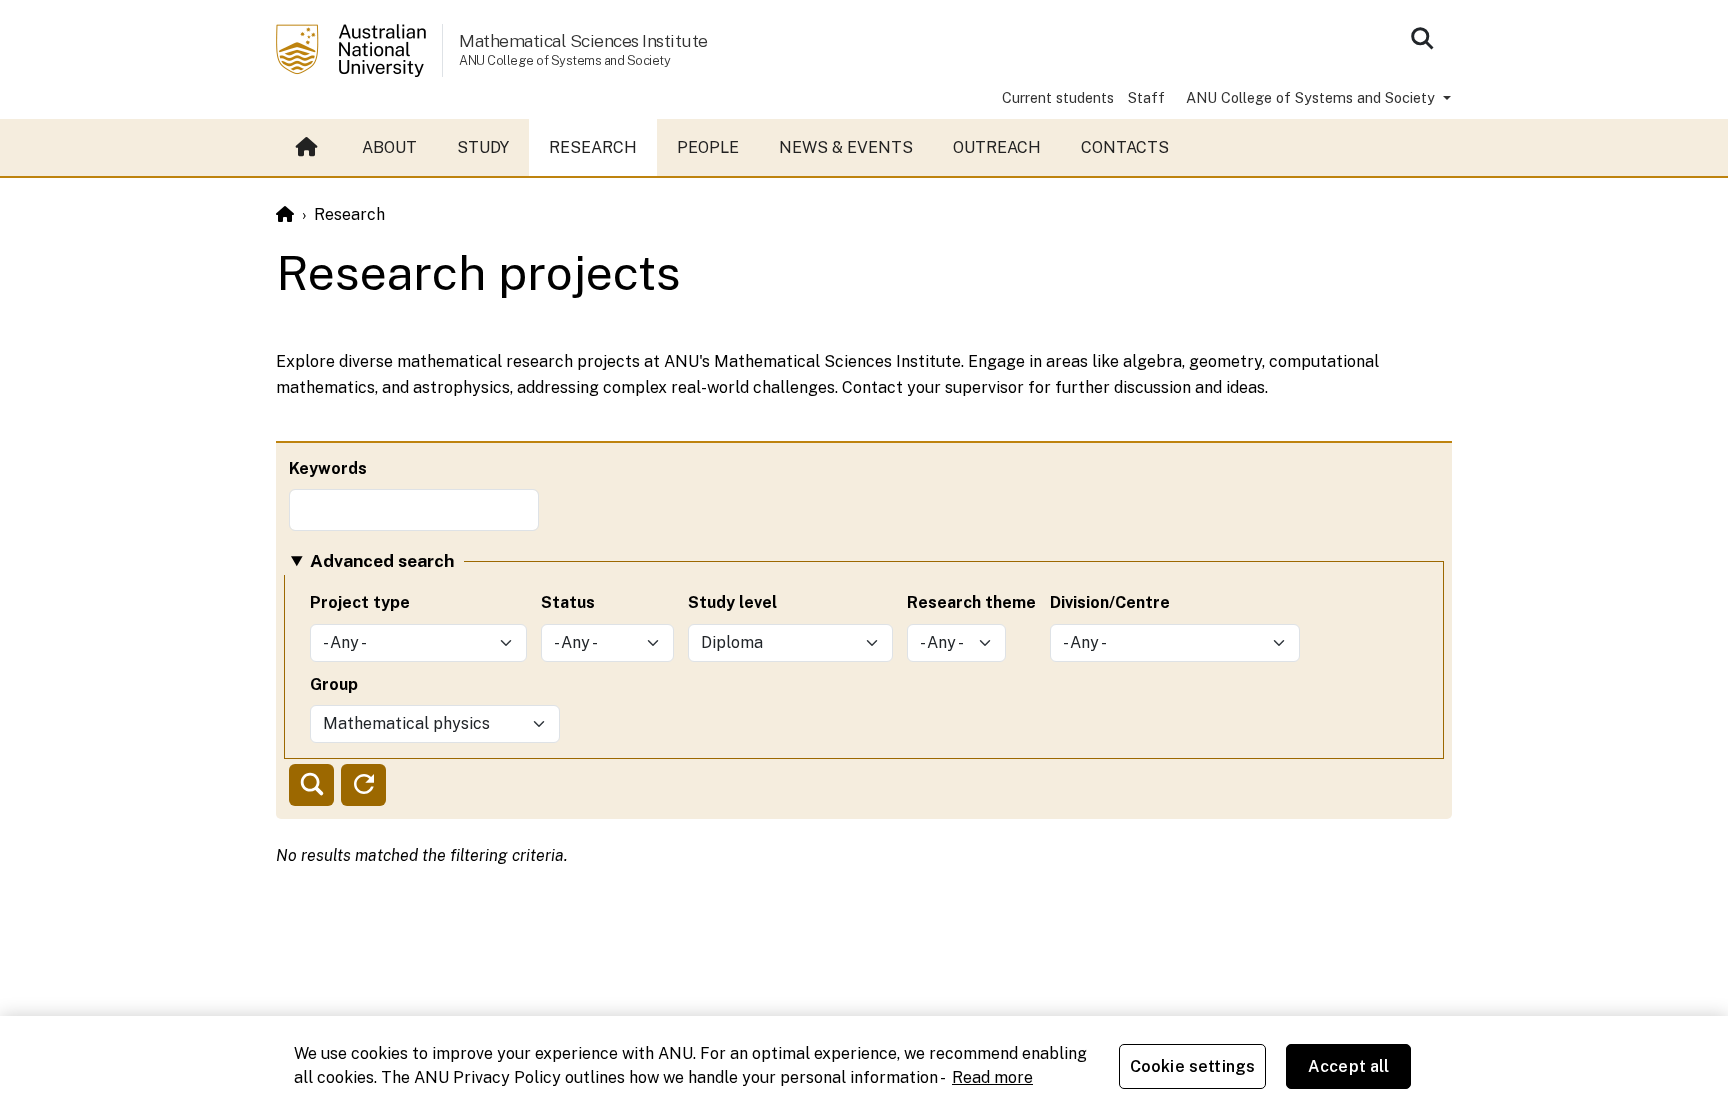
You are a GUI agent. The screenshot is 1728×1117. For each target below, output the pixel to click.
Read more (992, 1077)
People (708, 147)
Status (568, 602)
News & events (846, 147)
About (389, 147)
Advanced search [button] (382, 560)
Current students (1058, 97)
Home (309, 148)
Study (483, 147)
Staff (1146, 97)
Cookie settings (1192, 1066)
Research (593, 147)
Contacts (1125, 147)
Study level (732, 602)
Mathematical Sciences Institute (583, 40)
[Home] (285, 214)
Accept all (1349, 1066)
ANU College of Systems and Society (1312, 97)
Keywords (328, 468)
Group (334, 684)
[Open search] (1422, 38)
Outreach (997, 147)
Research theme (971, 602)
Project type (360, 602)
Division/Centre (1110, 602)
